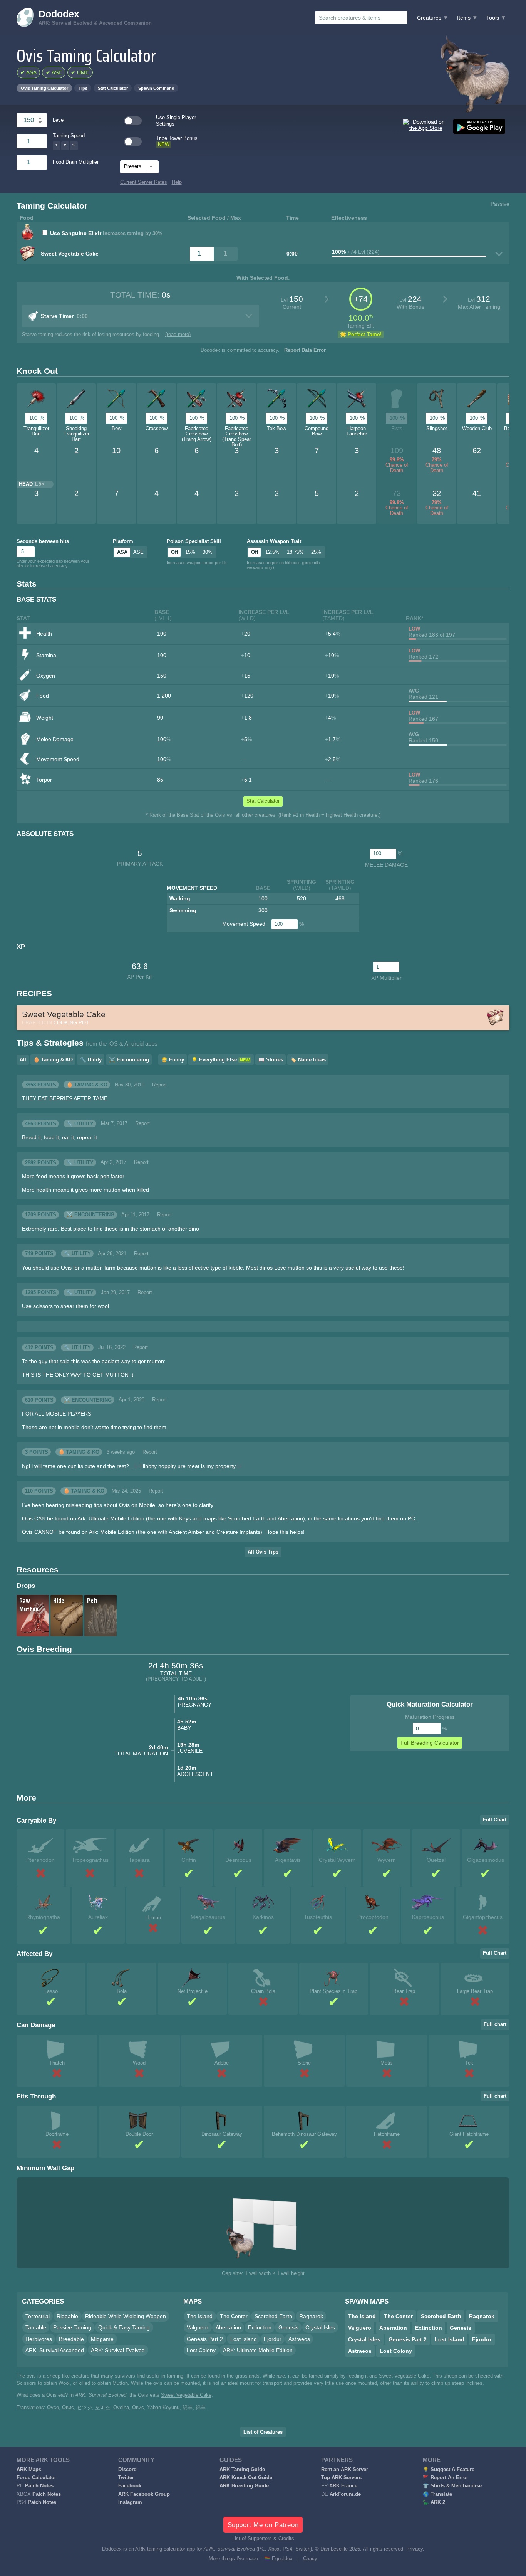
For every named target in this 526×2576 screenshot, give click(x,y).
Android (134, 1044)
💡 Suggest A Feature (449, 2470)
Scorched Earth (273, 2316)
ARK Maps (29, 2470)
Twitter (126, 2478)
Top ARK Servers (341, 2478)
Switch (303, 2549)
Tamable (36, 2327)
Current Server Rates (144, 182)
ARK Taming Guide (242, 2470)
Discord (127, 2470)
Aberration (228, 2327)
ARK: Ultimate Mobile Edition (258, 2350)
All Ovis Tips (263, 1552)
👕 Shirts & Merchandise (452, 2486)
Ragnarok (311, 2316)
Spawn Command (156, 88)
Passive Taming (72, 2327)
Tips (83, 88)
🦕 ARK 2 (434, 2502)
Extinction (260, 2327)
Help (177, 182)
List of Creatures (263, 2432)
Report (159, 1085)
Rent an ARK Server (345, 2470)
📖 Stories (271, 1060)
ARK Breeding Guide (244, 2486)
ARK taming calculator (160, 2549)
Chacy (310, 2559)
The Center (234, 2316)
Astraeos (299, 2339)
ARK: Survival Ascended (55, 2350)
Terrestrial (38, 2316)
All (23, 1060)
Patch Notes (39, 2486)
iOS (113, 1044)
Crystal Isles (320, 2327)
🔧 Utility (91, 1060)
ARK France (343, 2486)
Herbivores (39, 2339)
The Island (200, 2316)
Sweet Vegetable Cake (186, 2395)
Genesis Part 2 (205, 2339)
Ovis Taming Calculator (44, 88)
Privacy (415, 2549)
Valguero (198, 2327)
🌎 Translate (437, 2494)
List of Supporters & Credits (263, 2539)
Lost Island (244, 2339)
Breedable (71, 2339)
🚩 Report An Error (446, 2478)
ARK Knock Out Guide (246, 2478)
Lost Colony (201, 2350)
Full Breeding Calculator (430, 1743)
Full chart (495, 2024)
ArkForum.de (345, 2494)
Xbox (274, 2549)
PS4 (287, 2549)
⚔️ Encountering (129, 1060)
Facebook (130, 2486)
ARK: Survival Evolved (118, 2350)
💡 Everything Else (220, 1060)
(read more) (178, 335)
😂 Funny (173, 1060)
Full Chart (495, 1820)
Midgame (102, 2339)
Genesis (288, 2327)
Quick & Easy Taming (124, 2327)
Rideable (67, 2316)
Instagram (130, 2502)
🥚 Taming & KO (53, 1060)
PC (261, 2549)
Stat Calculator (113, 88)
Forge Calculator (36, 2478)
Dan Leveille (334, 2549)
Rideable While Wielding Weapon (126, 2316)
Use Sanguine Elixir (76, 233)
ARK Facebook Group (144, 2494)
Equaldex (282, 2559)
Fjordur (273, 2339)
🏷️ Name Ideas (308, 1060)
